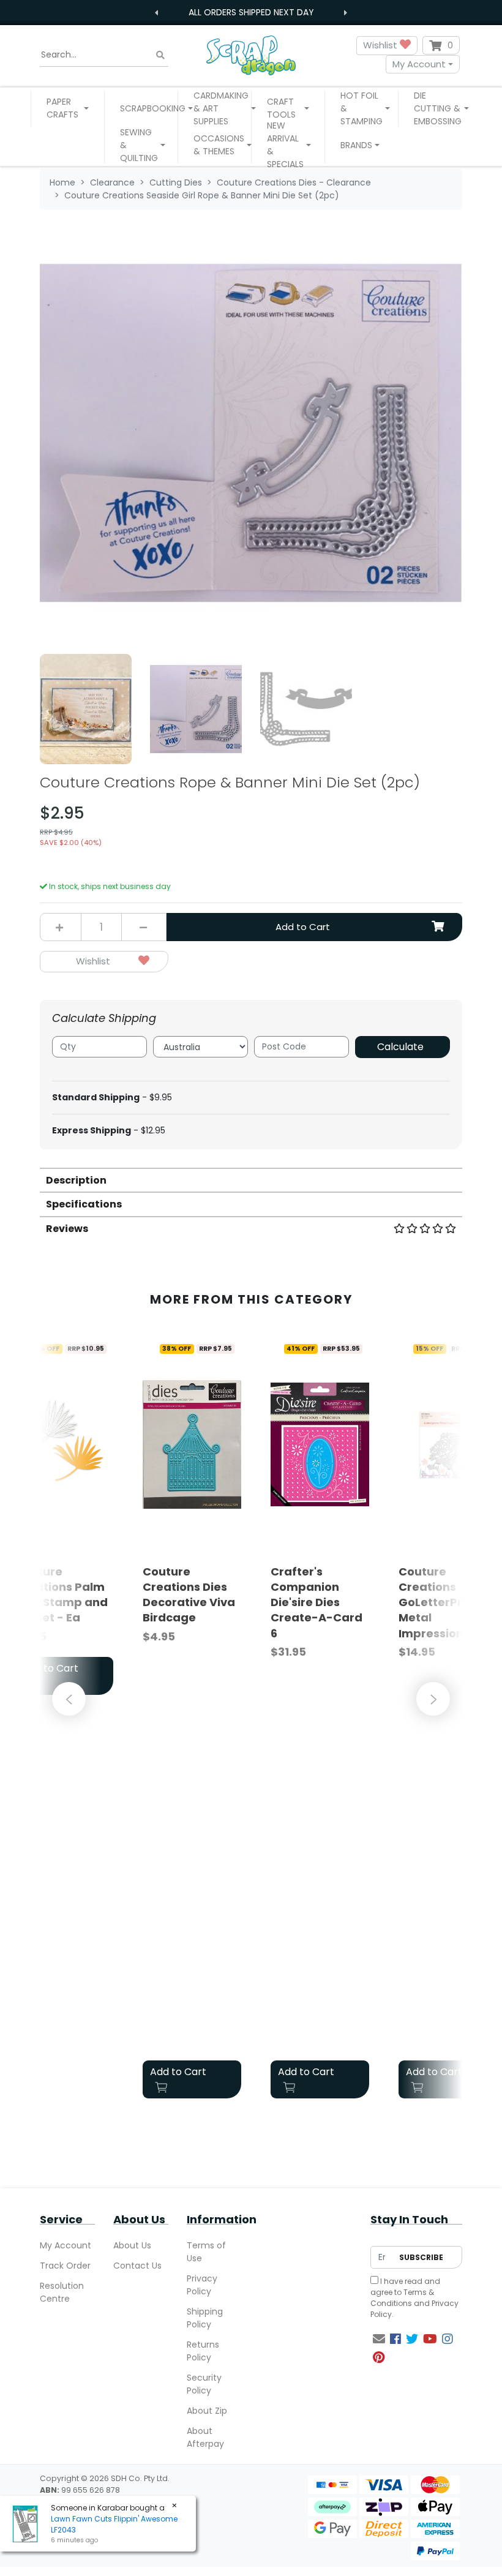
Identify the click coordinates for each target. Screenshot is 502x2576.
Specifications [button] (84, 1204)
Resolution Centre (62, 2292)
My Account (419, 64)
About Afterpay (205, 2437)
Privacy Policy (202, 2285)
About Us (132, 2245)
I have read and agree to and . (414, 2298)
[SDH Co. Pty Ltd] (251, 55)
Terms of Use (206, 2252)
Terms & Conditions (402, 2298)
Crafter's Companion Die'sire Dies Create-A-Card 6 (317, 1602)
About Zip (207, 2411)
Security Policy (204, 2384)
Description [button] (76, 1180)
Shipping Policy (205, 2318)
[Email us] (379, 2339)
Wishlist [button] (381, 45)
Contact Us (137, 2266)
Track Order (65, 2266)
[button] (68, 108)
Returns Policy (203, 2351)
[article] (192, 1720)
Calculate (400, 1047)
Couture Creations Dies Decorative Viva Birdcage (189, 1595)
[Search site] (160, 55)
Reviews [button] (67, 1229)
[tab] (251, 1180)
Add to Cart (303, 927)
